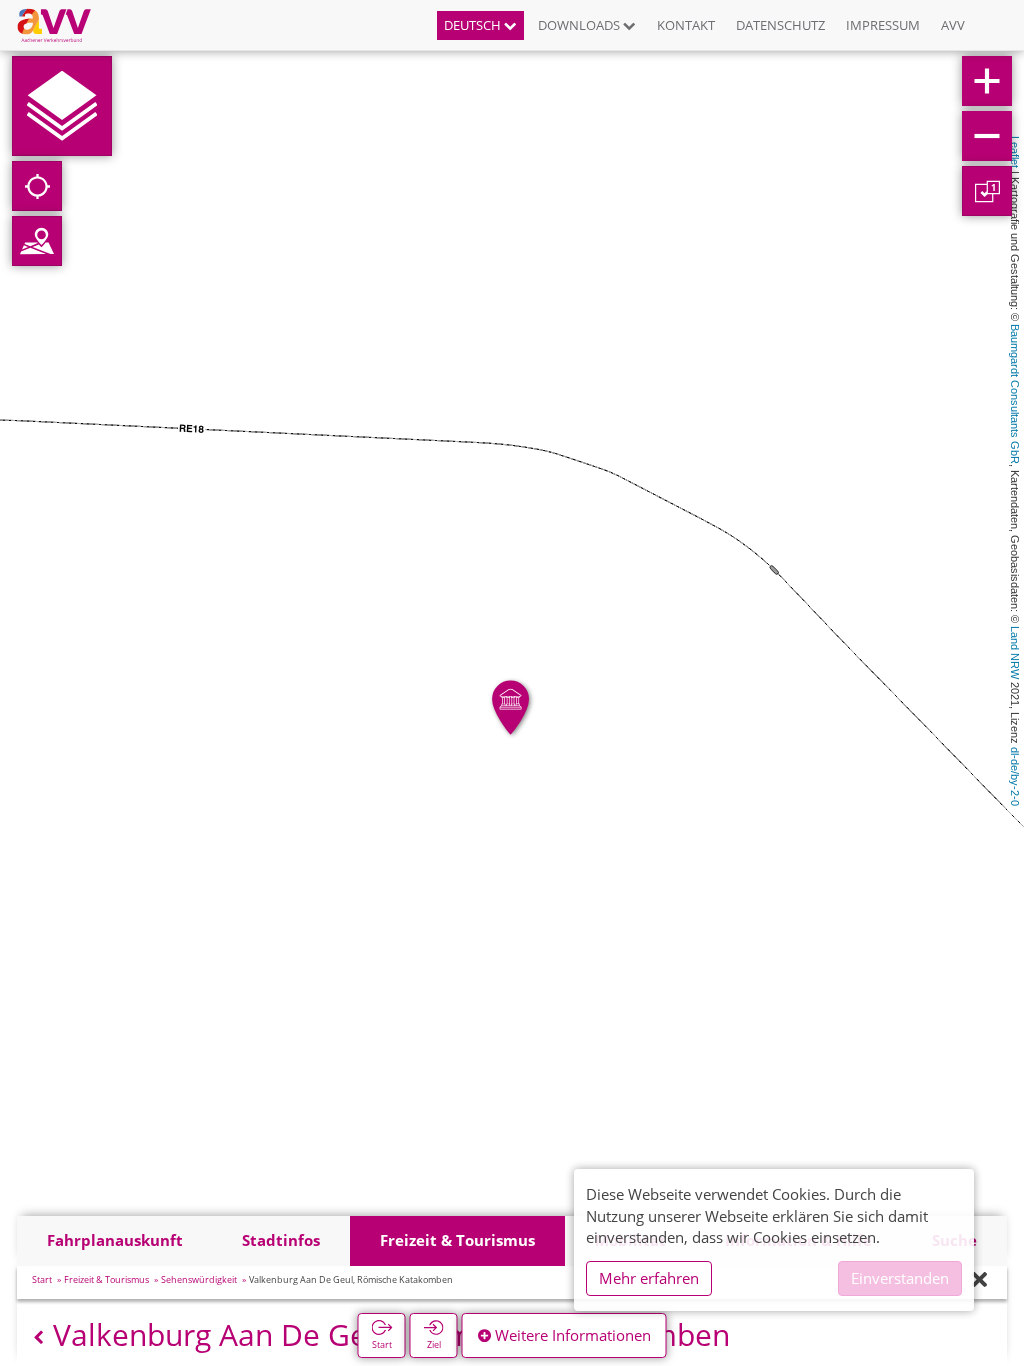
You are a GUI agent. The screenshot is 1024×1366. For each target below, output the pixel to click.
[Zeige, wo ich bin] (37, 186)
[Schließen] (979, 1280)
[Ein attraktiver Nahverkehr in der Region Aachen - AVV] (61, 25)
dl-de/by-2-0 (1015, 776)
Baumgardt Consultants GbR (1015, 394)
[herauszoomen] (987, 136)
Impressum (883, 25)
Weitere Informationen (571, 1335)
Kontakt (686, 25)
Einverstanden (900, 1278)
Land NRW (1015, 652)
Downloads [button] (580, 25)
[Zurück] (38, 1337)
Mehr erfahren (649, 1278)
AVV (953, 25)
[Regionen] (37, 241)
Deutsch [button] (474, 25)
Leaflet (1015, 152)
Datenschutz (780, 25)
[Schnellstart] (62, 106)
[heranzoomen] (987, 81)
